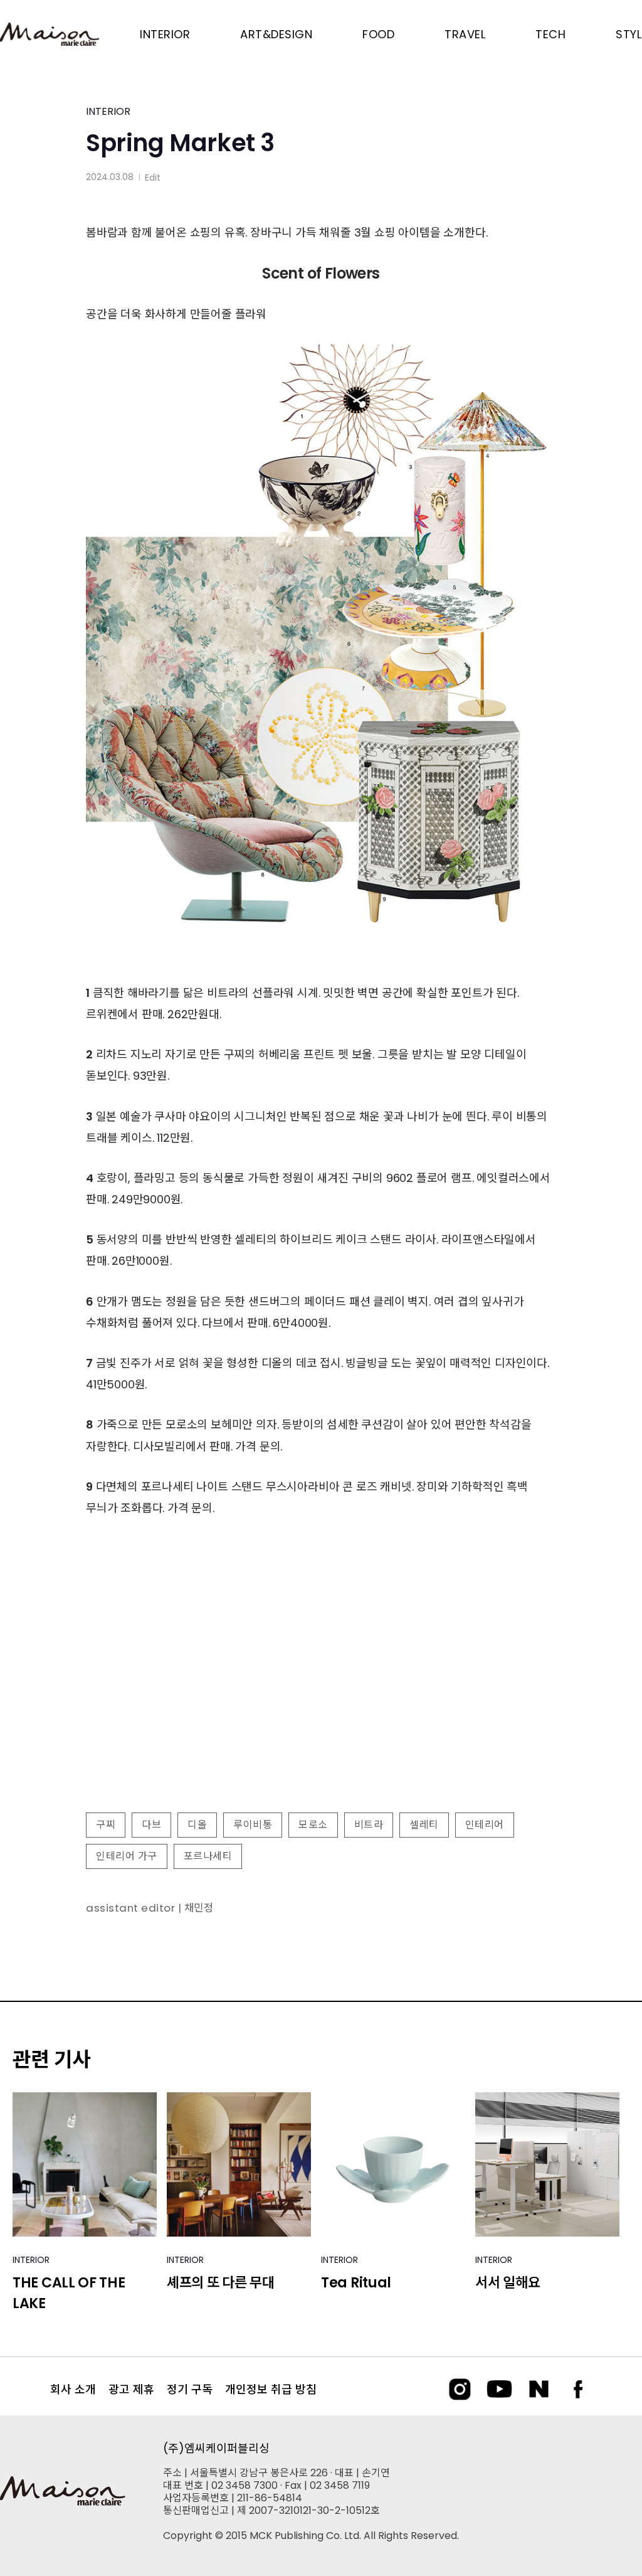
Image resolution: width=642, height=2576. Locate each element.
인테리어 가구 (127, 1856)
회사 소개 (73, 2389)
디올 (197, 1825)
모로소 (313, 1825)
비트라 (369, 1825)
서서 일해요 (508, 2283)
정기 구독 (190, 2389)
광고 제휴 (131, 2389)
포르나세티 (208, 1856)
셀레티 (424, 1825)
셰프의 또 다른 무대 (221, 2283)
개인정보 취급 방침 (271, 2389)
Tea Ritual (356, 2283)
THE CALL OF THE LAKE (69, 2293)
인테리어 (485, 1825)
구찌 (106, 1825)
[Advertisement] (321, 1701)
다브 (151, 1825)
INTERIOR (108, 111)
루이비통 (253, 1825)
